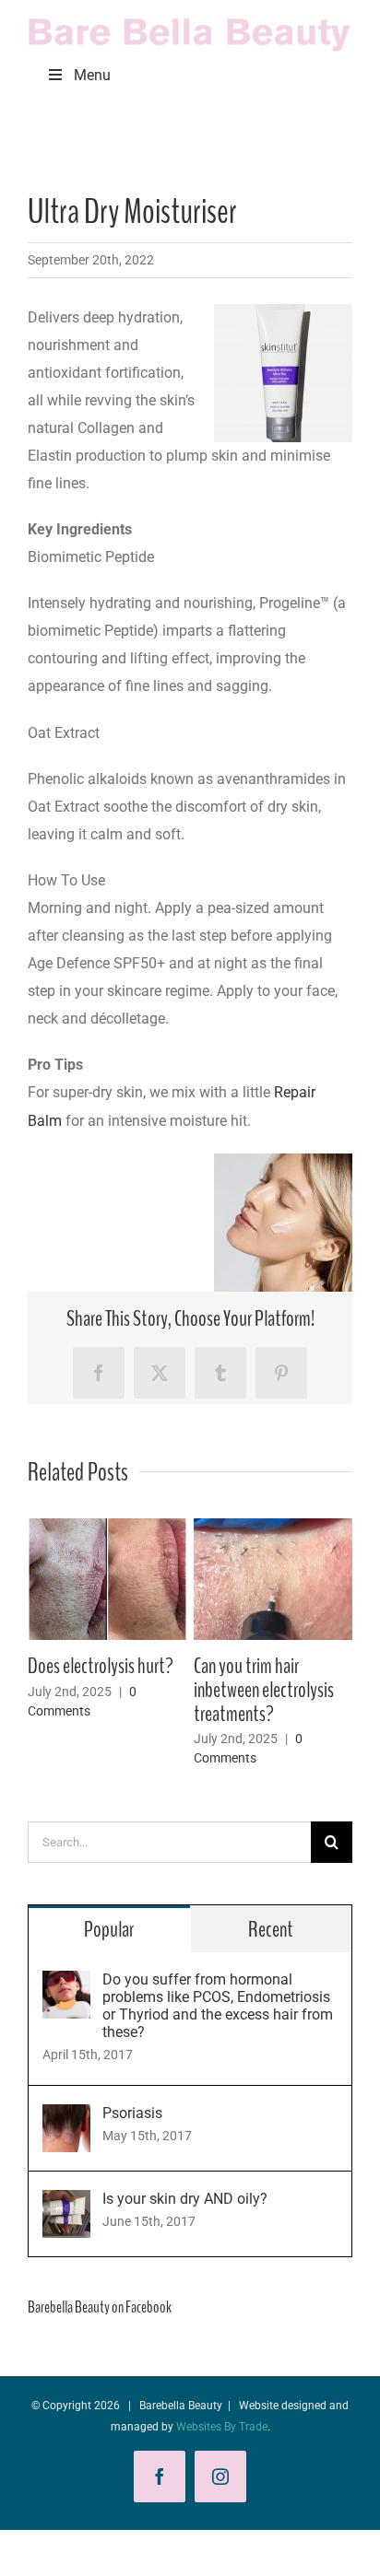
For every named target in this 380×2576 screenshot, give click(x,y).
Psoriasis (132, 2113)
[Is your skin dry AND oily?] (66, 2203)
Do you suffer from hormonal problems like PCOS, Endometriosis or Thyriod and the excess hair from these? (218, 2006)
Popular (109, 1929)
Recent (271, 1929)
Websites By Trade (222, 2427)
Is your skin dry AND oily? (185, 2199)
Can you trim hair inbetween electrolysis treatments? (190, 1690)
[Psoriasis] (66, 2118)
